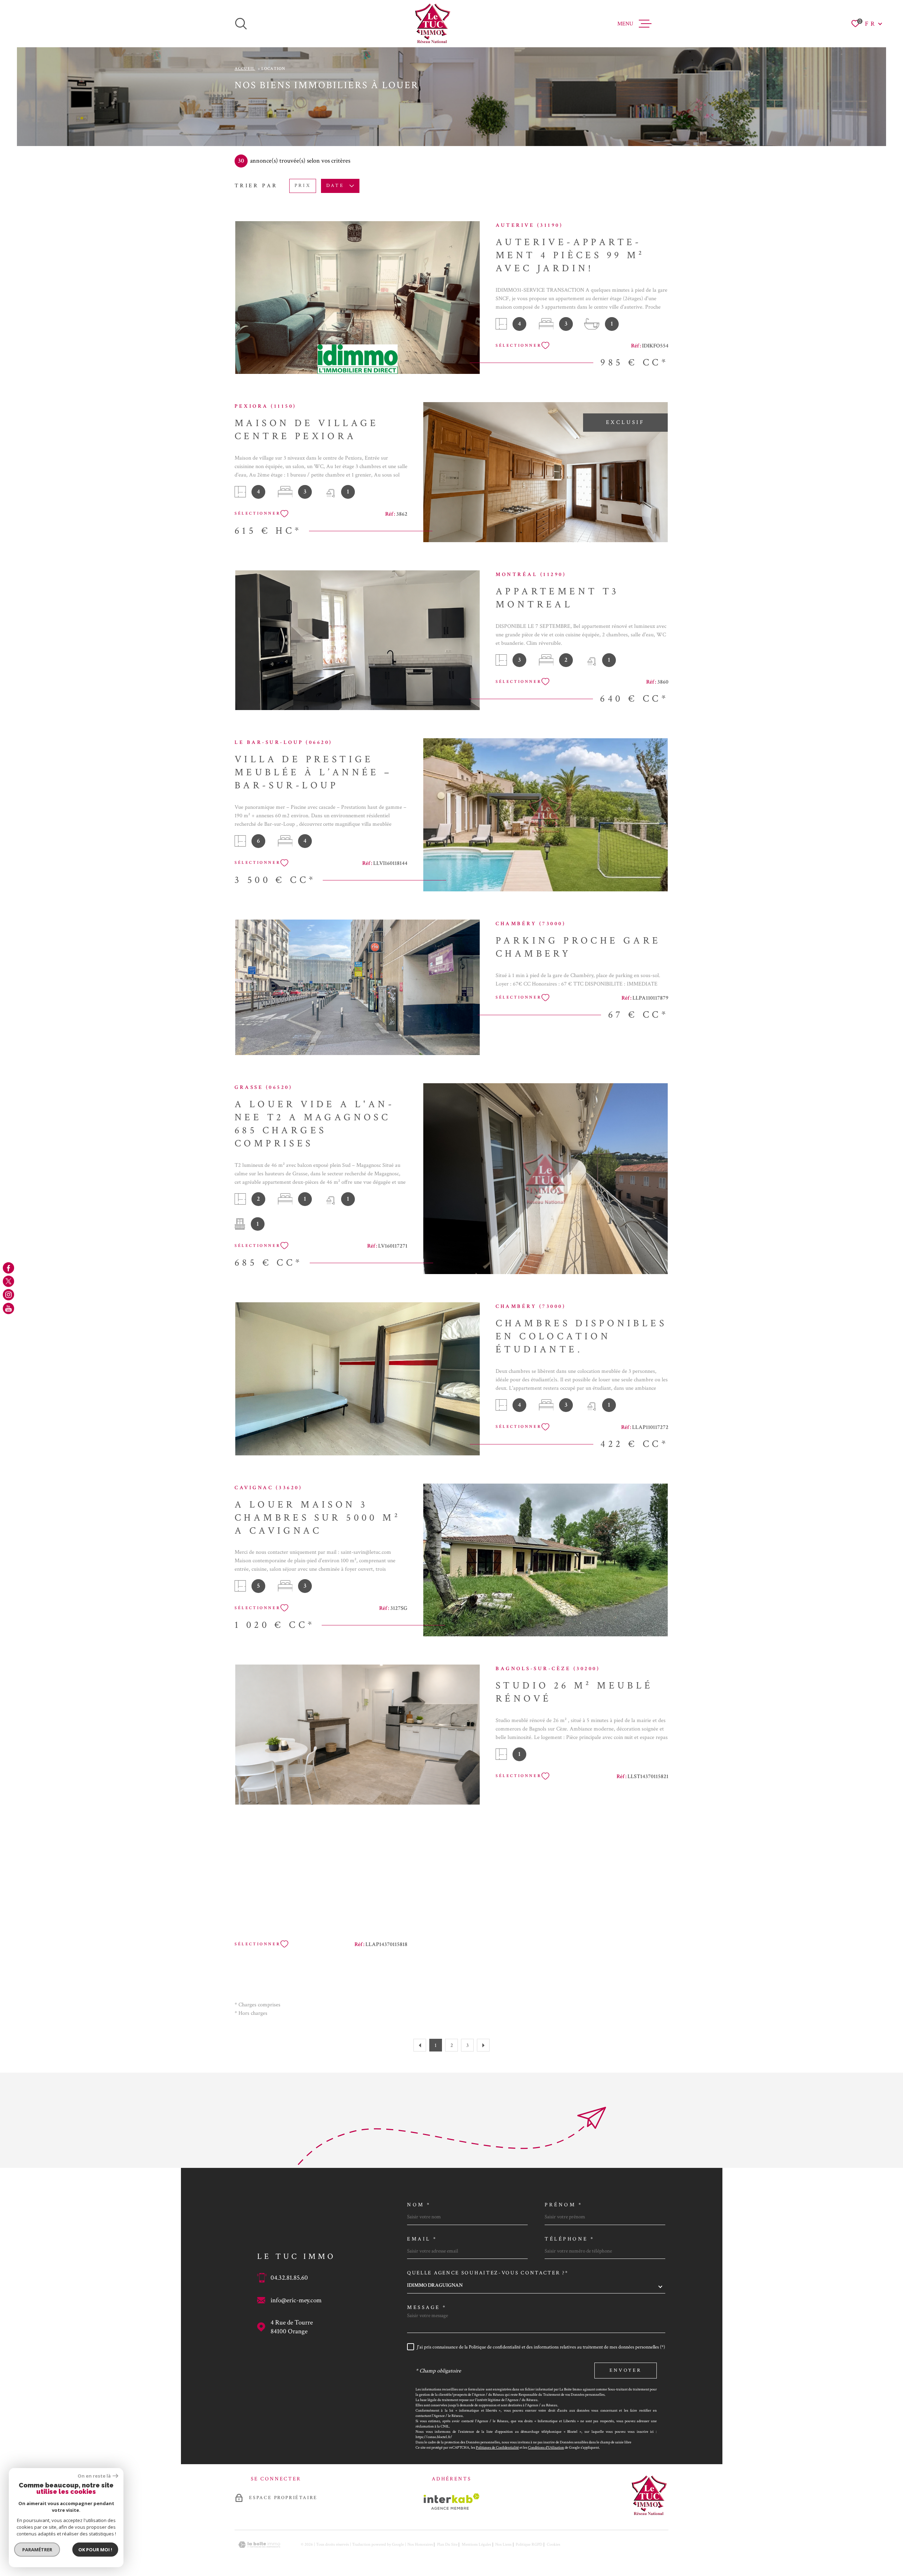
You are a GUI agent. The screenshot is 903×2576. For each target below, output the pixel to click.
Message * (427, 2307)
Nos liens (503, 2544)
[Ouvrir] (241, 24)
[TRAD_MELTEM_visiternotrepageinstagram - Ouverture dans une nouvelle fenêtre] (8, 1295)
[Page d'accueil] (432, 24)
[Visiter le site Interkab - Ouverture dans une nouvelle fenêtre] (452, 2502)
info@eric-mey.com (296, 2300)
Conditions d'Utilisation (546, 2447)
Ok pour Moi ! (95, 2550)
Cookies (553, 2545)
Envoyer (626, 2371)
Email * (422, 2239)
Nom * (419, 2205)
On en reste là (94, 2476)
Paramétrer (37, 2550)
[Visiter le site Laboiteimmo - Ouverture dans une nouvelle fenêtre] (259, 2545)
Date (335, 186)
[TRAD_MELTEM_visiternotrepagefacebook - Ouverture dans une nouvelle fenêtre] (8, 1268)
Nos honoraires (420, 2544)
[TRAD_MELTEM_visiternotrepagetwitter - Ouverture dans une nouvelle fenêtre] (8, 1281)
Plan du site (447, 2544)
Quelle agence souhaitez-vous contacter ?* (488, 2273)
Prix (303, 186)
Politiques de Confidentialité (497, 2447)
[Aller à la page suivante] (483, 2045)
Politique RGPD (529, 2544)
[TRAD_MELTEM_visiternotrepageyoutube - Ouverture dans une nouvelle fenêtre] (8, 1308)
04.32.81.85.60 (289, 2278)
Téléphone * (570, 2239)
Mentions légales (476, 2544)
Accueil (245, 69)
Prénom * (563, 2205)
